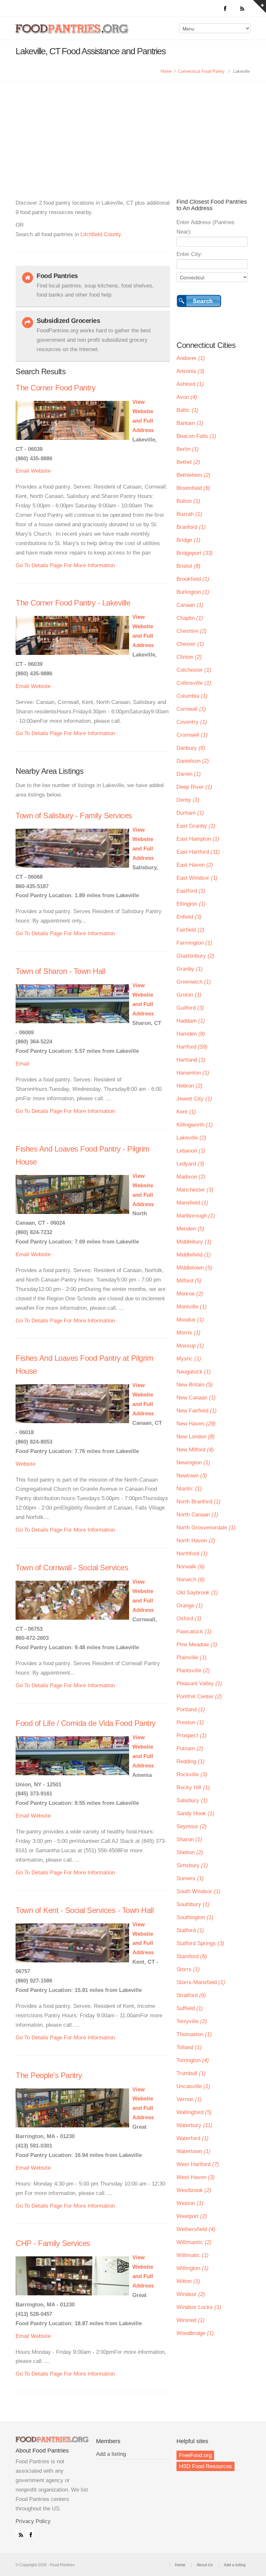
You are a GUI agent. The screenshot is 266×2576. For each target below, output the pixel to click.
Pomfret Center (199, 1696)
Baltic (187, 410)
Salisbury (192, 1800)
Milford (189, 1281)
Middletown (194, 1268)
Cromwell (192, 735)
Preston (190, 1722)
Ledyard (190, 1164)
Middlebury (194, 1242)
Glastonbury (195, 956)
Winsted (191, 2320)
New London (196, 1437)
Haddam (191, 1021)
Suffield (190, 2008)
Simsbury (192, 1865)
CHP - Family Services (53, 2243)
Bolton (188, 501)
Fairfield (190, 930)
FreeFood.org (195, 2455)
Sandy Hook (195, 1813)
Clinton (189, 657)
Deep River (194, 787)
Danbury (191, 748)
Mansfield (192, 1203)
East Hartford (198, 852)
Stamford (192, 1956)
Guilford (190, 1008)
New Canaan (196, 1398)
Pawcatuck (194, 1632)
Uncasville (193, 2086)
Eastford (191, 891)
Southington (195, 1917)
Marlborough (196, 1216)
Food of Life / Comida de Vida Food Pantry (86, 1723)
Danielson (193, 761)
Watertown (193, 2151)
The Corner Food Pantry (55, 388)
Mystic (189, 1359)
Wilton (188, 2281)
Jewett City (194, 1099)
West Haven (196, 2177)
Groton (189, 995)
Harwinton (193, 1073)
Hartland (191, 1060)
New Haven (196, 1424)
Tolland (189, 2047)
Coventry (192, 722)
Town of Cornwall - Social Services (72, 1568)
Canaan (190, 605)
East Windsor (197, 878)
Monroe (190, 1294)
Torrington (193, 2060)
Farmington (194, 943)
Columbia (192, 696)
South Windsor (199, 1891)
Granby (190, 969)
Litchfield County (101, 234)
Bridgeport (195, 553)
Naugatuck (194, 1372)
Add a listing (111, 2454)
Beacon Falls (196, 436)
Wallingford (194, 2112)
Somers (190, 1878)
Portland (191, 1709)
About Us (205, 2565)
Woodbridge (195, 2333)
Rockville (192, 1774)
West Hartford (198, 2164)
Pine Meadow (197, 1645)
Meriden (190, 1229)
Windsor (191, 2294)
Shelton (190, 1852)
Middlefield (194, 1255)
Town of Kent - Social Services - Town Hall (85, 1910)
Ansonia (190, 371)
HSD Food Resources (206, 2466)
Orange (190, 1606)
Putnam (190, 1748)
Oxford (189, 1619)
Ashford (190, 384)
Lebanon (191, 1151)
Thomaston (194, 2034)
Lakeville (191, 1138)
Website (41, 471)
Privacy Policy (33, 2521)
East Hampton (198, 839)
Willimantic (194, 2242)
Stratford (191, 1995)
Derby (188, 800)
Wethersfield (196, 2229)
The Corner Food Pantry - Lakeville (73, 603)
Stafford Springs (200, 1943)
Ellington (191, 904)
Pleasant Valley (199, 1683)
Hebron (189, 1086)
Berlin (188, 449)
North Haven (196, 1541)
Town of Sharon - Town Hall (60, 971)
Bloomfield (193, 488)
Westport (192, 2216)
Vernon (189, 2099)
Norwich (191, 1580)
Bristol (188, 566)
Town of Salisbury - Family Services (74, 816)
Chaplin (190, 618)
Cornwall (191, 709)
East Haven (195, 865)
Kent (186, 1112)
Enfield (189, 917)
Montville (192, 1307)
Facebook (30, 2533)
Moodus (190, 1320)
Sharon (189, 1839)
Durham (190, 813)
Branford (191, 527)
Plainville (192, 1658)
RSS (19, 2533)
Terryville (192, 2021)
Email (22, 471)
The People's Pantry (49, 2075)
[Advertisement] (133, 130)
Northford (192, 1554)
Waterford (193, 2138)
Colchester (194, 670)
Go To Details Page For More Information (65, 565)
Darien (189, 774)
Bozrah (189, 514)
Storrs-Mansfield (201, 1982)
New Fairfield (197, 1411)
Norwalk (191, 1567)
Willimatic (193, 2255)
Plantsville (193, 1671)
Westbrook (194, 2190)
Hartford (192, 1047)
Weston (190, 2203)
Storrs (188, 1969)
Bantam (190, 423)
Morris (188, 1333)
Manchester (195, 1190)
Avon (187, 397)
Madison (191, 1177)
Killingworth (195, 1125)
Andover (191, 358)
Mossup (190, 1346)
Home (166, 71)
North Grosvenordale (206, 1528)
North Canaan (197, 1515)
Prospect (192, 1735)
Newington (193, 1463)
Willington (193, 2268)
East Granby (196, 826)
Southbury (193, 1904)
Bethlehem (193, 475)
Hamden (191, 1034)
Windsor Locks (199, 2307)
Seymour (192, 1826)
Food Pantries (73, 33)
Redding (191, 1761)
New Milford (195, 1450)
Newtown (192, 1476)
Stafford (190, 1930)
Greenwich (194, 982)
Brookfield (193, 579)
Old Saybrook (197, 1593)
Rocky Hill (193, 1787)
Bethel (188, 462)
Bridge (188, 540)
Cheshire (192, 631)
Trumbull (191, 2073)
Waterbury (194, 2125)
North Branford (199, 1502)
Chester (190, 644)
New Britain (195, 1385)
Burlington (193, 592)
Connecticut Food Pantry (201, 71)
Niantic (189, 1489)
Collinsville (194, 683)
